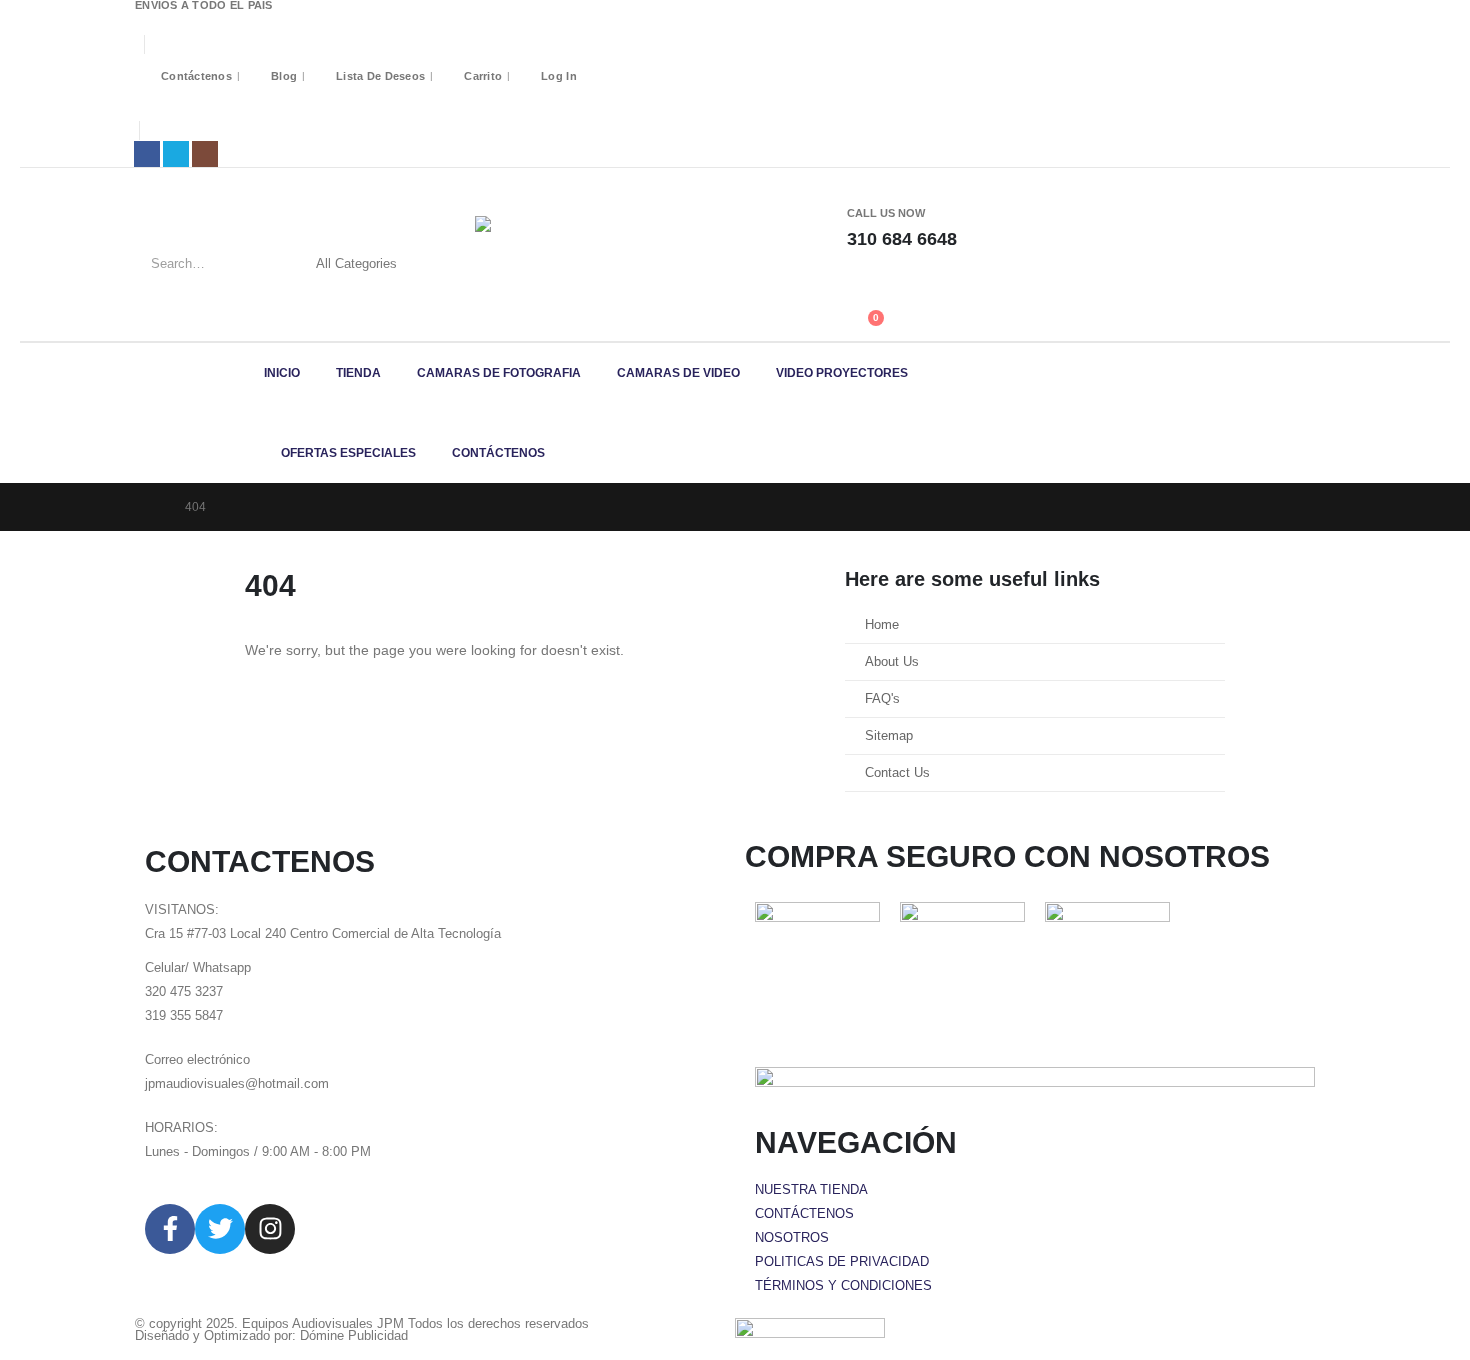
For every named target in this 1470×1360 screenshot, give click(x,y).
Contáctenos (196, 76)
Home (882, 625)
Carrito (483, 76)
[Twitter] (220, 1229)
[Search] (453, 264)
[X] (176, 154)
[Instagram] (205, 154)
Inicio (282, 373)
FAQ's (882, 699)
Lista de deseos (380, 76)
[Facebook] (147, 154)
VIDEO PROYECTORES (842, 373)
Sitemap (889, 736)
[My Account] (855, 282)
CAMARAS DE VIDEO (678, 373)
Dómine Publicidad (354, 1336)
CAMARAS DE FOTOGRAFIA (499, 373)
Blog (284, 76)
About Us (892, 662)
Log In (559, 76)
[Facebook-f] (170, 1229)
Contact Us (897, 773)
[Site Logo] (575, 254)
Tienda (358, 373)
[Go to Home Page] (151, 507)
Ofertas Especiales (348, 453)
